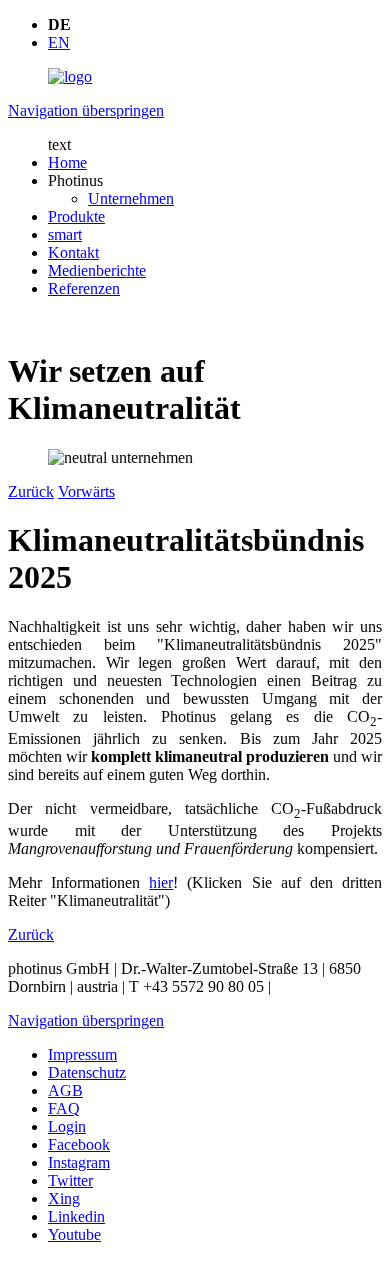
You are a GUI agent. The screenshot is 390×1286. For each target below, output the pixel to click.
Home (67, 162)
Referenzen (84, 288)
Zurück (31, 491)
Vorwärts (86, 491)
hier (161, 882)
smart (65, 234)
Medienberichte (97, 270)
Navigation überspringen (86, 110)
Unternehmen (131, 198)
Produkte (76, 216)
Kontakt (73, 252)
